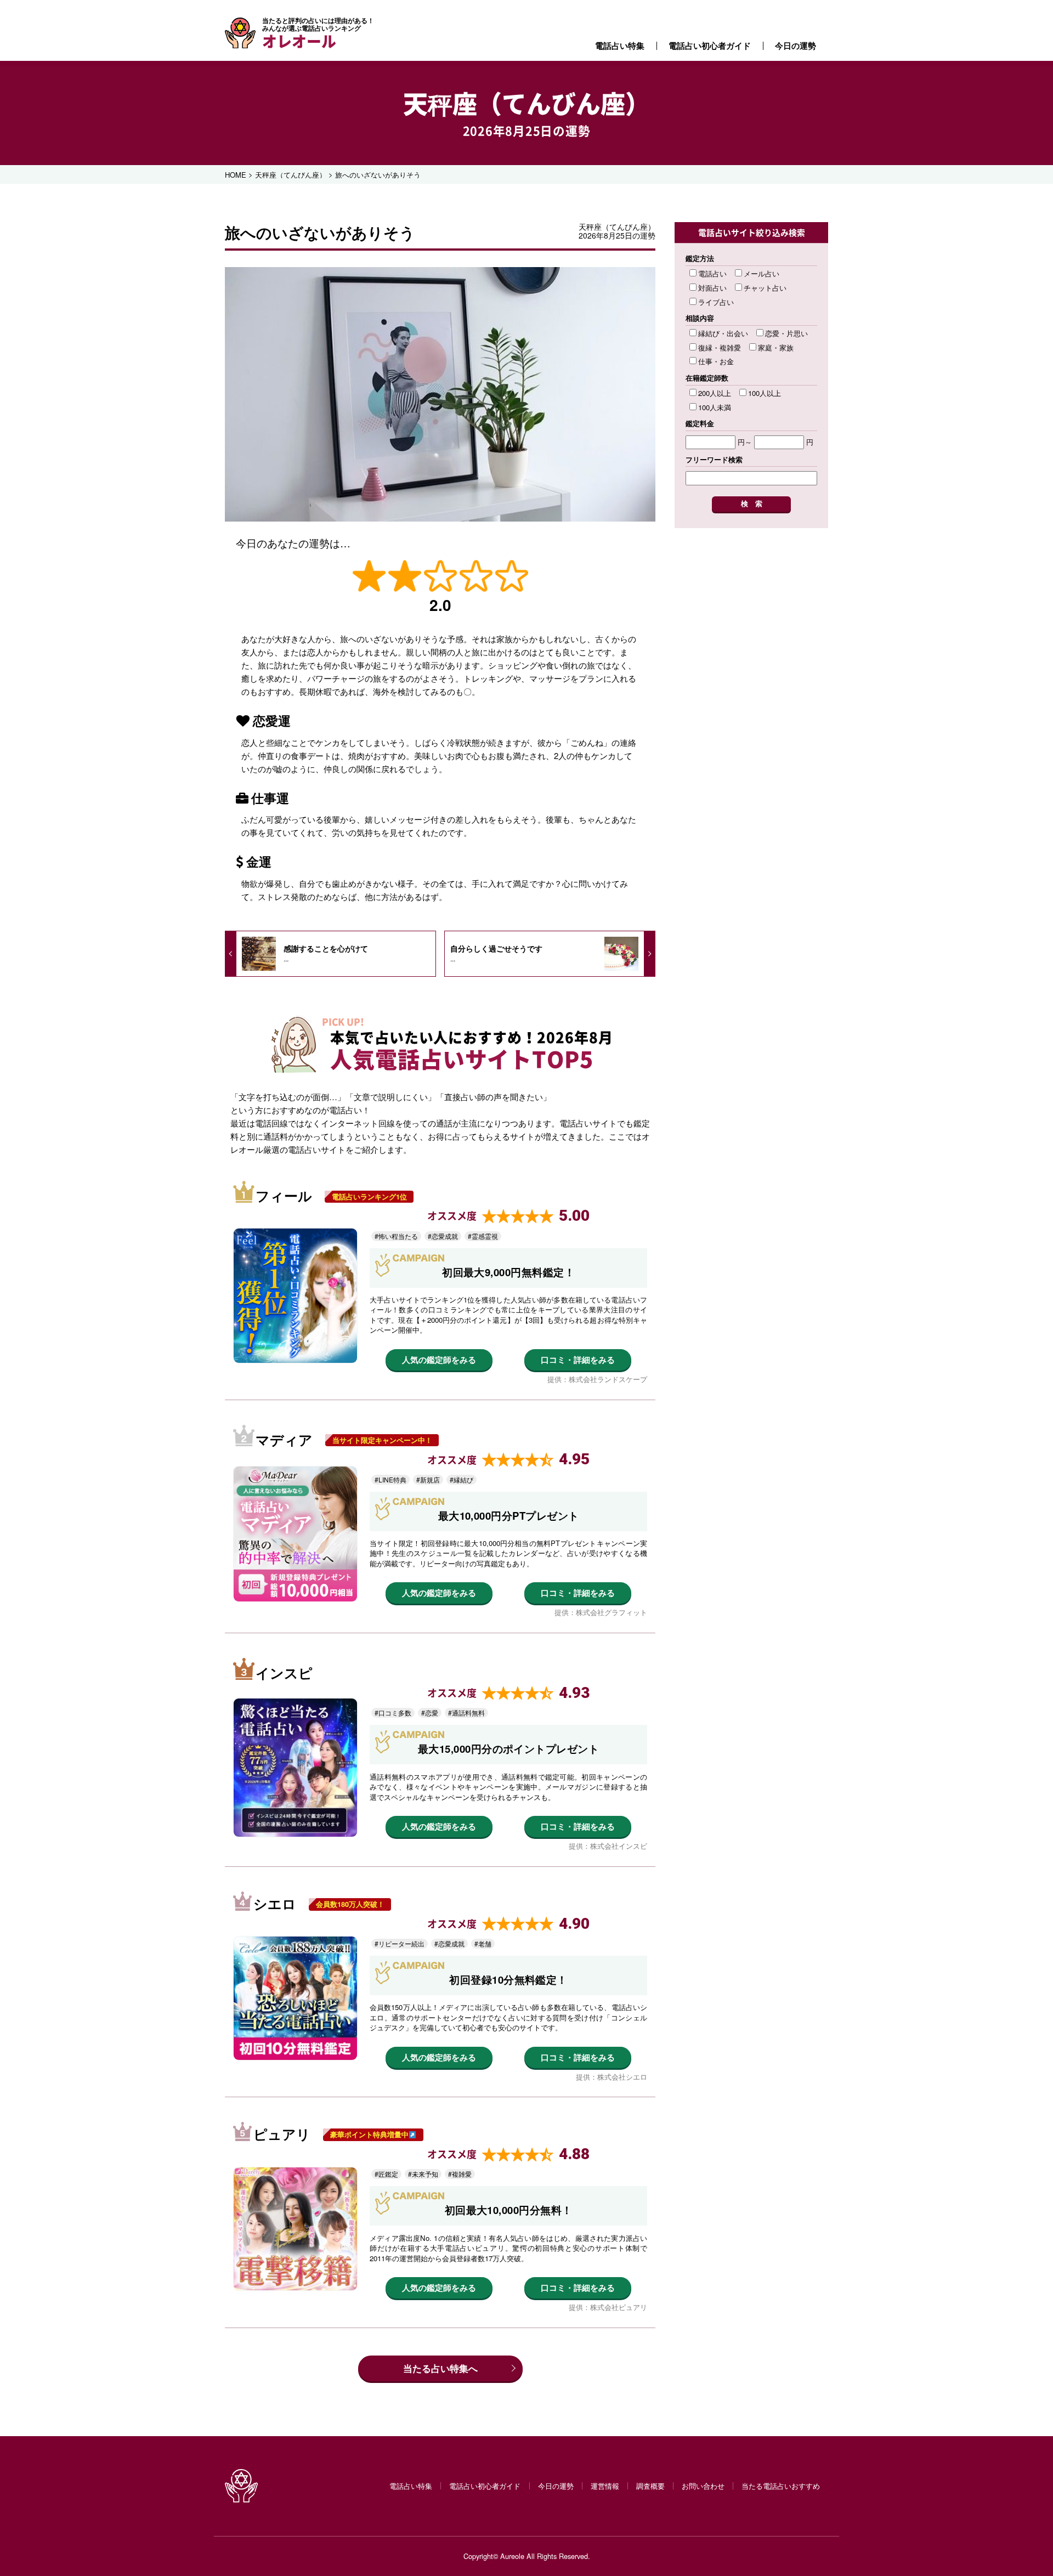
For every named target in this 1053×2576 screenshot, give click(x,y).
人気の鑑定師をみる (439, 1360)
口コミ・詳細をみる (578, 1360)
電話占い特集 (620, 46)
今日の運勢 (796, 46)
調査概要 (650, 2486)
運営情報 (605, 2486)
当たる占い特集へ (440, 2368)
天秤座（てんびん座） (526, 103)
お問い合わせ (703, 2486)
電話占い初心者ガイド (710, 46)
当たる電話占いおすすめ (781, 2486)
